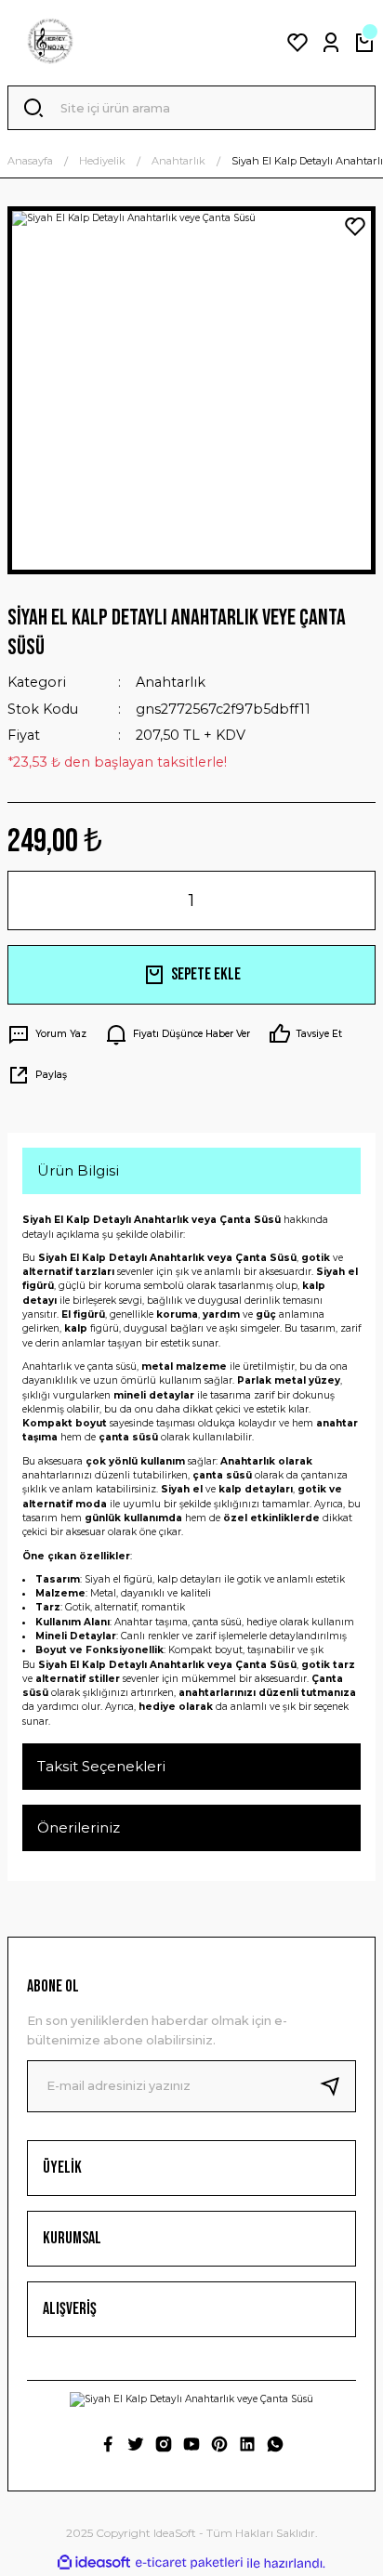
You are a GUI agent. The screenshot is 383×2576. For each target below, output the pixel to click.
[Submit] (337, 2086)
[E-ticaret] (189, 2563)
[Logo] (50, 43)
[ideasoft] (94, 2563)
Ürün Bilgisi (78, 1170)
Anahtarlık (171, 682)
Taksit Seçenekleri (101, 1766)
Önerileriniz (79, 1827)
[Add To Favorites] (355, 227)
